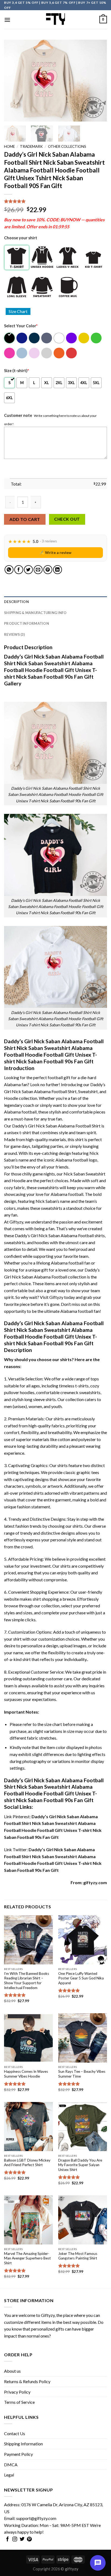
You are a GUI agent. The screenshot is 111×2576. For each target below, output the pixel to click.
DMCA (11, 2465)
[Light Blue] (22, 353)
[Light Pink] (35, 353)
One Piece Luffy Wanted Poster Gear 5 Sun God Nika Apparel (81, 1978)
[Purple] (72, 338)
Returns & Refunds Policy (27, 2381)
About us (12, 2371)
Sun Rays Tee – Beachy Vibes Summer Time (82, 2074)
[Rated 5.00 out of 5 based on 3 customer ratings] (55, 201)
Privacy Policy (17, 2392)
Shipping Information (23, 2444)
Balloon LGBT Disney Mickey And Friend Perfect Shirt (27, 2163)
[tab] (55, 602)
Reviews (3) (14, 634)
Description (16, 602)
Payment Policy (18, 2454)
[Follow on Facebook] (8, 2540)
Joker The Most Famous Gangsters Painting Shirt (78, 2256)
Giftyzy (48, 2315)
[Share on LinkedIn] (58, 570)
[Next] (98, 81)
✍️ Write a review (55, 552)
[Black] (10, 338)
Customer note (18, 415)
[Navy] (35, 338)
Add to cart (25, 519)
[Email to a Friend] (38, 570)
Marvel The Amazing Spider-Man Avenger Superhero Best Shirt (27, 2258)
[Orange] (59, 353)
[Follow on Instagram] (15, 2540)
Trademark (31, 146)
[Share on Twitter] (28, 570)
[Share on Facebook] (19, 570)
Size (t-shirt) (16, 371)
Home (9, 146)
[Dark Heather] (47, 338)
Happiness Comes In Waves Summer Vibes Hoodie (26, 2074)
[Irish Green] (97, 338)
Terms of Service (19, 2402)
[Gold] (84, 338)
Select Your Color (21, 326)
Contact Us (15, 2433)
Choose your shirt (21, 238)
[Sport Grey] (47, 353)
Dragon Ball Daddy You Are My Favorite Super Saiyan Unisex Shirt (80, 2165)
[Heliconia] (10, 353)
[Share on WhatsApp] (9, 570)
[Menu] (7, 20)
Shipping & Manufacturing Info (35, 613)
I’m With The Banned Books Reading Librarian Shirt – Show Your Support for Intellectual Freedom (27, 1981)
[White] (59, 338)
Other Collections (67, 146)
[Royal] (22, 338)
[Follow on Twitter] (22, 2540)
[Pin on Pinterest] (48, 570)
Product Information (27, 623)
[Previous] (13, 81)
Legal (9, 2475)
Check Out (67, 519)
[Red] (72, 353)
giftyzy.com (95, 1882)
